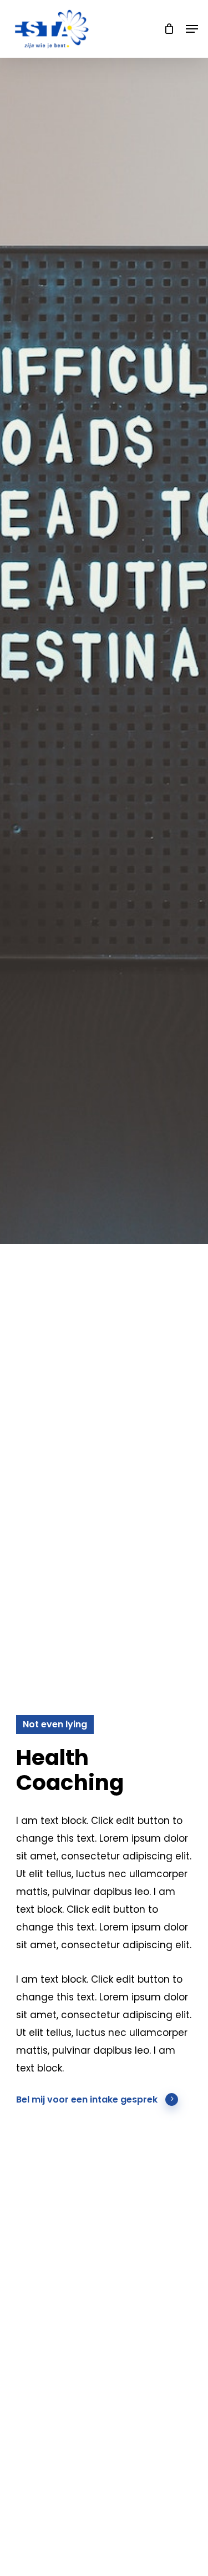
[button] (192, 29)
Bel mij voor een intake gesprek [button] (87, 2100)
